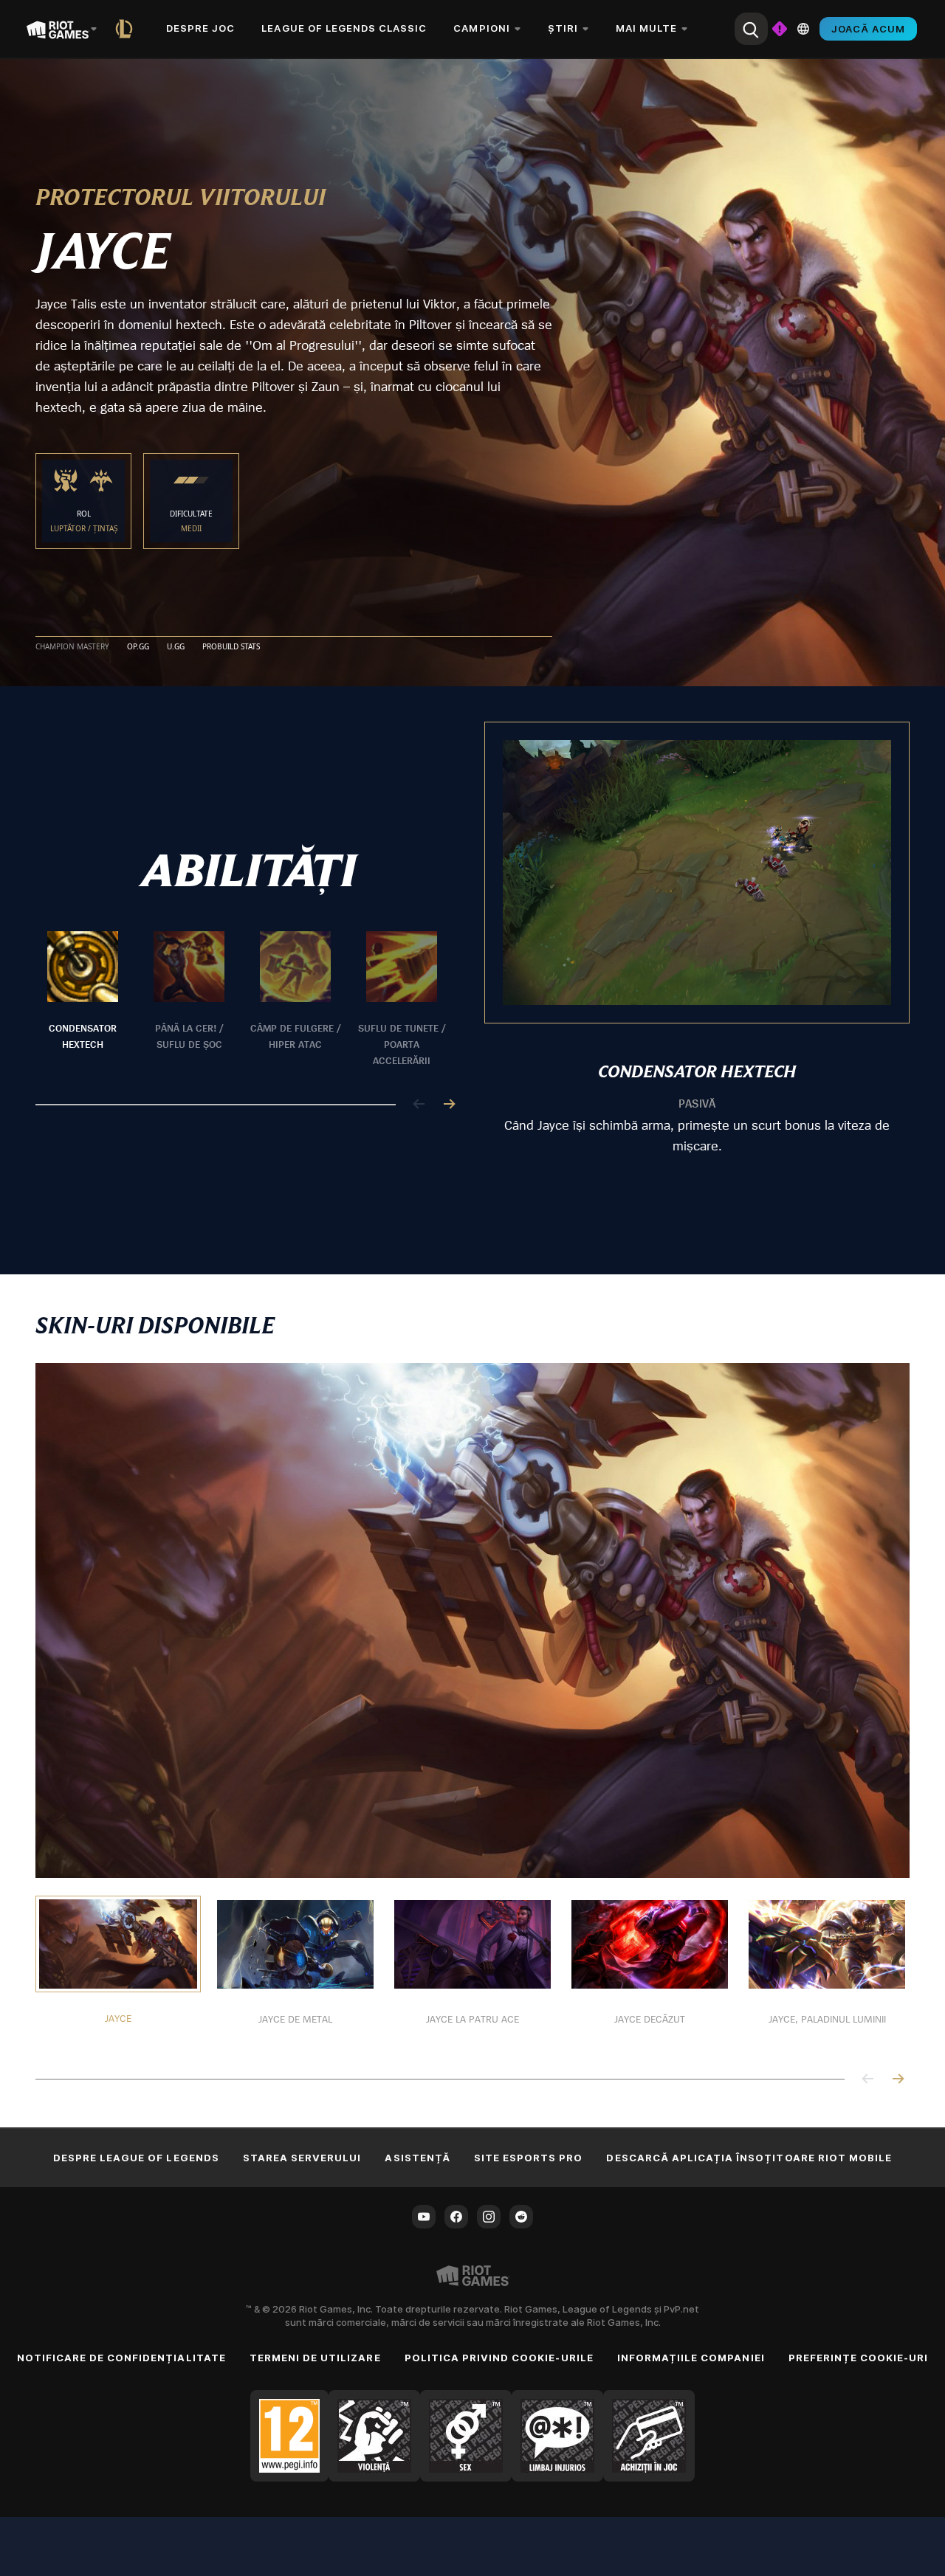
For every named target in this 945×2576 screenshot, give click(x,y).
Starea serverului (302, 2158)
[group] (242, 1000)
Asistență (417, 2158)
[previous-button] (419, 1105)
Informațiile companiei (691, 2358)
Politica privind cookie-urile (499, 2358)
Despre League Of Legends (136, 2158)
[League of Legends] (127, 29)
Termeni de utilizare (315, 2358)
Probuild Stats (231, 647)
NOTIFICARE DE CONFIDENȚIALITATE (121, 2358)
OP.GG (138, 647)
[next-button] (449, 1105)
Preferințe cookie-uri (859, 2358)
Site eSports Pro (529, 2158)
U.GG (176, 647)
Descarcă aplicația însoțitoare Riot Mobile (749, 2158)
